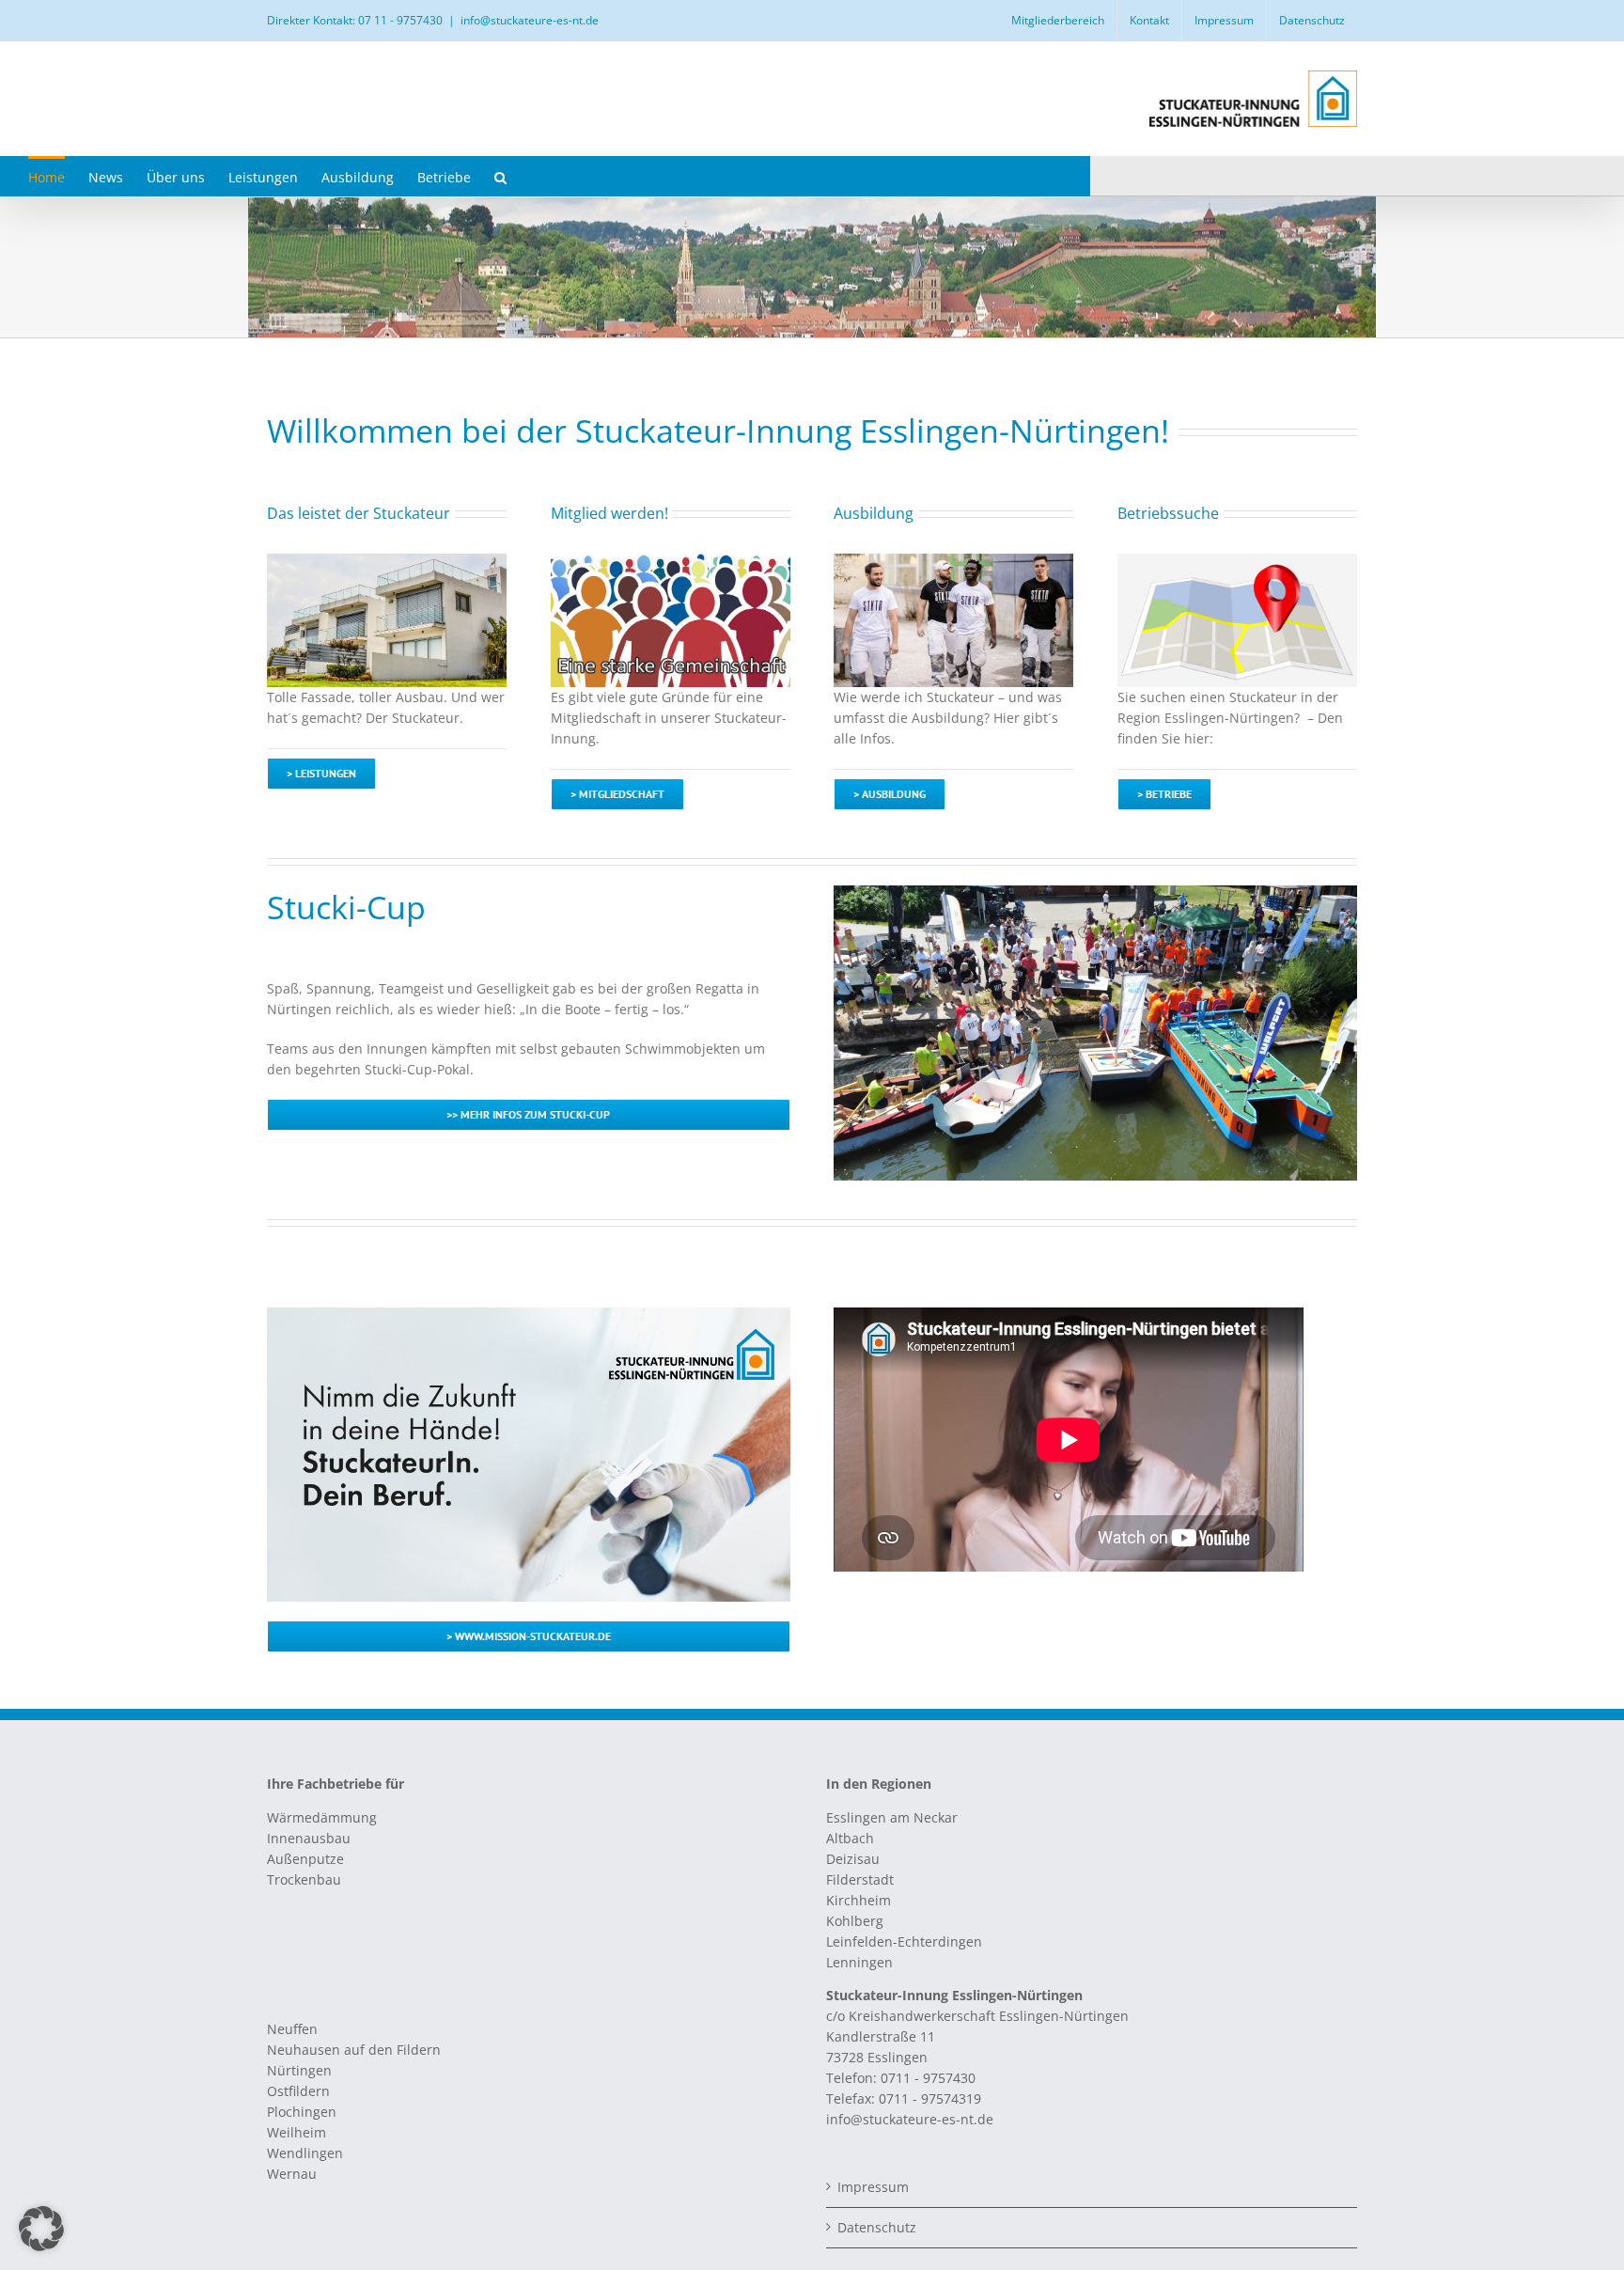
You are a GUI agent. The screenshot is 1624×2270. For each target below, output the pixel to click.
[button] (500, 176)
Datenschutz (877, 2227)
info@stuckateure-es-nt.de (530, 20)
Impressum (873, 2187)
